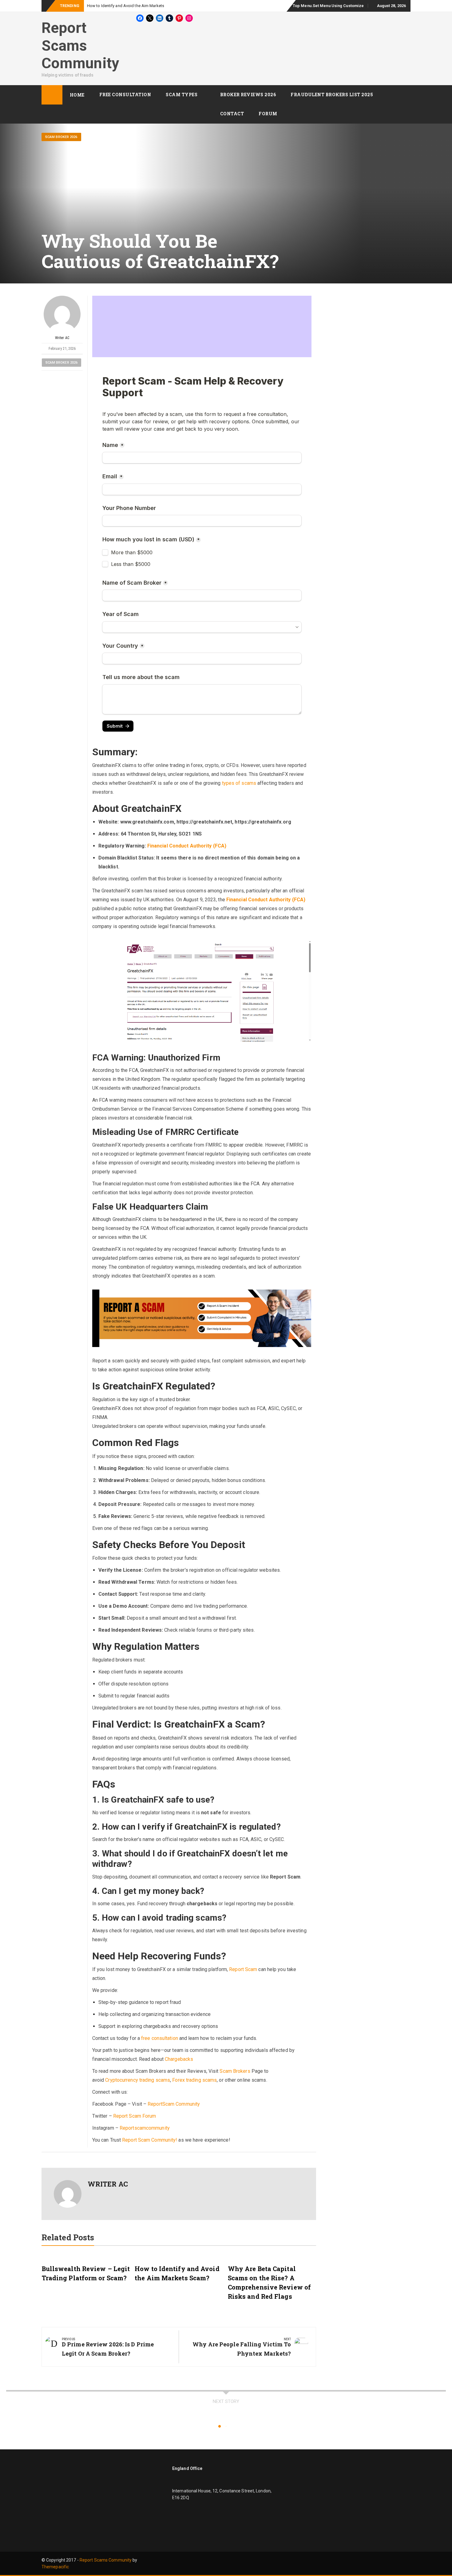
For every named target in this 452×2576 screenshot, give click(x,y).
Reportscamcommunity (145, 2128)
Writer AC (62, 338)
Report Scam (243, 1969)
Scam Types (182, 95)
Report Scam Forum (135, 2116)
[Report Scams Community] (52, 95)
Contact (232, 114)
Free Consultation (125, 95)
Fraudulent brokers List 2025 (332, 95)
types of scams (239, 783)
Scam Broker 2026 (61, 137)
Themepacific (55, 2567)
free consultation (160, 2038)
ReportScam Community (174, 2104)
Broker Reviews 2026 (248, 95)
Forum (268, 114)
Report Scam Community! (150, 2140)
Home (77, 95)
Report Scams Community (80, 45)
